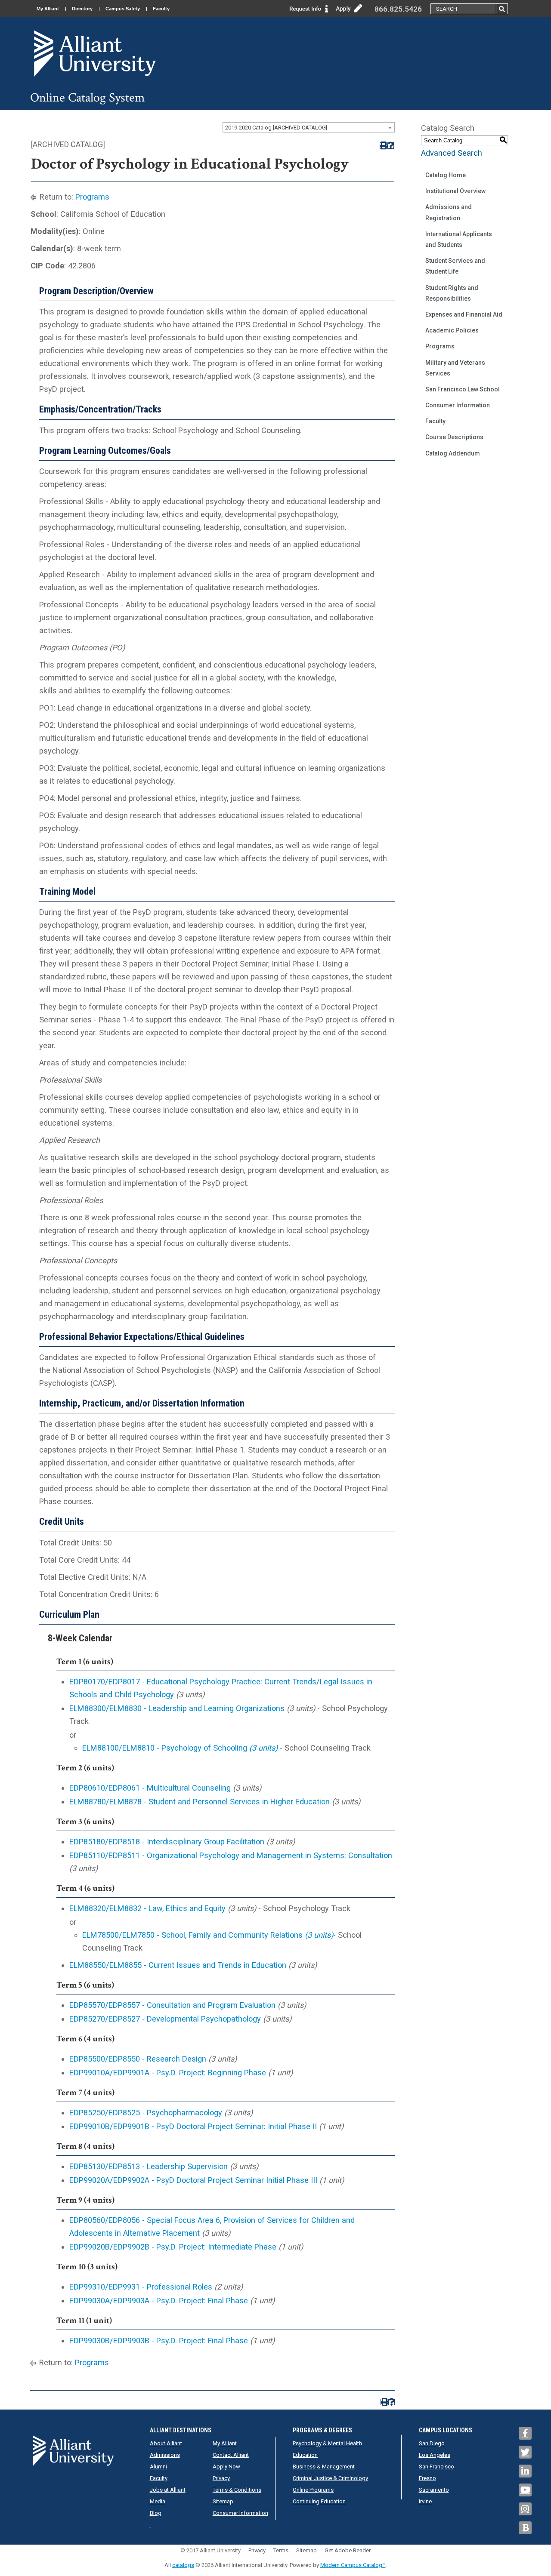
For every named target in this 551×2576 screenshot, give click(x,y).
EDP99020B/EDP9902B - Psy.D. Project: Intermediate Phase (173, 2247)
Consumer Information (458, 405)
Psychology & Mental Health (327, 2443)
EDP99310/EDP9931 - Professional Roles (141, 2287)
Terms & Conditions (237, 2490)
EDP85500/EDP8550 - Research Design (138, 2059)
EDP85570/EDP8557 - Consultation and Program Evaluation (172, 2005)
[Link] (309, 8)
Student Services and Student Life (455, 266)
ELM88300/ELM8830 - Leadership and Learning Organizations (177, 1708)
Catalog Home (446, 175)
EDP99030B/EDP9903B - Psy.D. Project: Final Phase (159, 2341)
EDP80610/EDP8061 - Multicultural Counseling (150, 1788)
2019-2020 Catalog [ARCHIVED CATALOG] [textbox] (276, 128)
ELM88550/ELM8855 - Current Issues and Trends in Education (178, 1965)
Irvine (425, 2501)
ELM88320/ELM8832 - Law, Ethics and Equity (147, 1908)
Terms (281, 2550)
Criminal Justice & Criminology (330, 2478)
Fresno (427, 2478)
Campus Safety (123, 9)
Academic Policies (452, 330)
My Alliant (48, 9)
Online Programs (313, 2490)
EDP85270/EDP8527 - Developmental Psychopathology (165, 2019)
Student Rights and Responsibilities (452, 293)
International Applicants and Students (459, 239)
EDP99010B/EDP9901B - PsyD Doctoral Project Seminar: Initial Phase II (193, 2126)
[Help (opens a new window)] (391, 146)
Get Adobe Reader (348, 2550)
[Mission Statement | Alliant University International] (95, 53)
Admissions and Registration (449, 212)
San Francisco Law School (463, 389)
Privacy (221, 2478)
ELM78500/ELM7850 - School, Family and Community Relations (208, 1935)
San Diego (432, 2443)
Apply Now (226, 2467)
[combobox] (309, 127)
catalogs (183, 2565)
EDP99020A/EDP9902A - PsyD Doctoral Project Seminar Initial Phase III (193, 2180)
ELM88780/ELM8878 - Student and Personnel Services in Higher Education (200, 1802)
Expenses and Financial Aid (464, 314)
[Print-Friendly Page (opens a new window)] (383, 146)
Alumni (158, 2467)
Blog (156, 2513)
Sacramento (434, 2490)
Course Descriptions (454, 437)
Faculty (161, 9)
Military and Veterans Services (455, 368)
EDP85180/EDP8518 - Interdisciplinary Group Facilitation (167, 1842)
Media (158, 2501)
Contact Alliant (231, 2455)
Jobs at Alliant (168, 2490)
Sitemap (223, 2501)
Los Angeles (435, 2455)
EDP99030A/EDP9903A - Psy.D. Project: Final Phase (159, 2301)
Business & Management (324, 2467)
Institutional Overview (455, 191)
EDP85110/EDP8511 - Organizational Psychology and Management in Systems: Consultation (231, 1855)
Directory (82, 9)
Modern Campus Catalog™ (353, 2565)
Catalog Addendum (453, 453)
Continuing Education (319, 2501)
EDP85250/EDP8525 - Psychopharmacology (146, 2113)
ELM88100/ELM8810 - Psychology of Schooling (180, 1748)
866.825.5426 (398, 9)
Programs (92, 197)
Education (305, 2455)
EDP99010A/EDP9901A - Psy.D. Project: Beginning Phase (168, 2073)
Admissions (165, 2455)
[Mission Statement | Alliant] (73, 2450)
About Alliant (166, 2443)
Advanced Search (452, 153)
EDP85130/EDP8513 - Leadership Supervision (149, 2166)
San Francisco (436, 2467)
